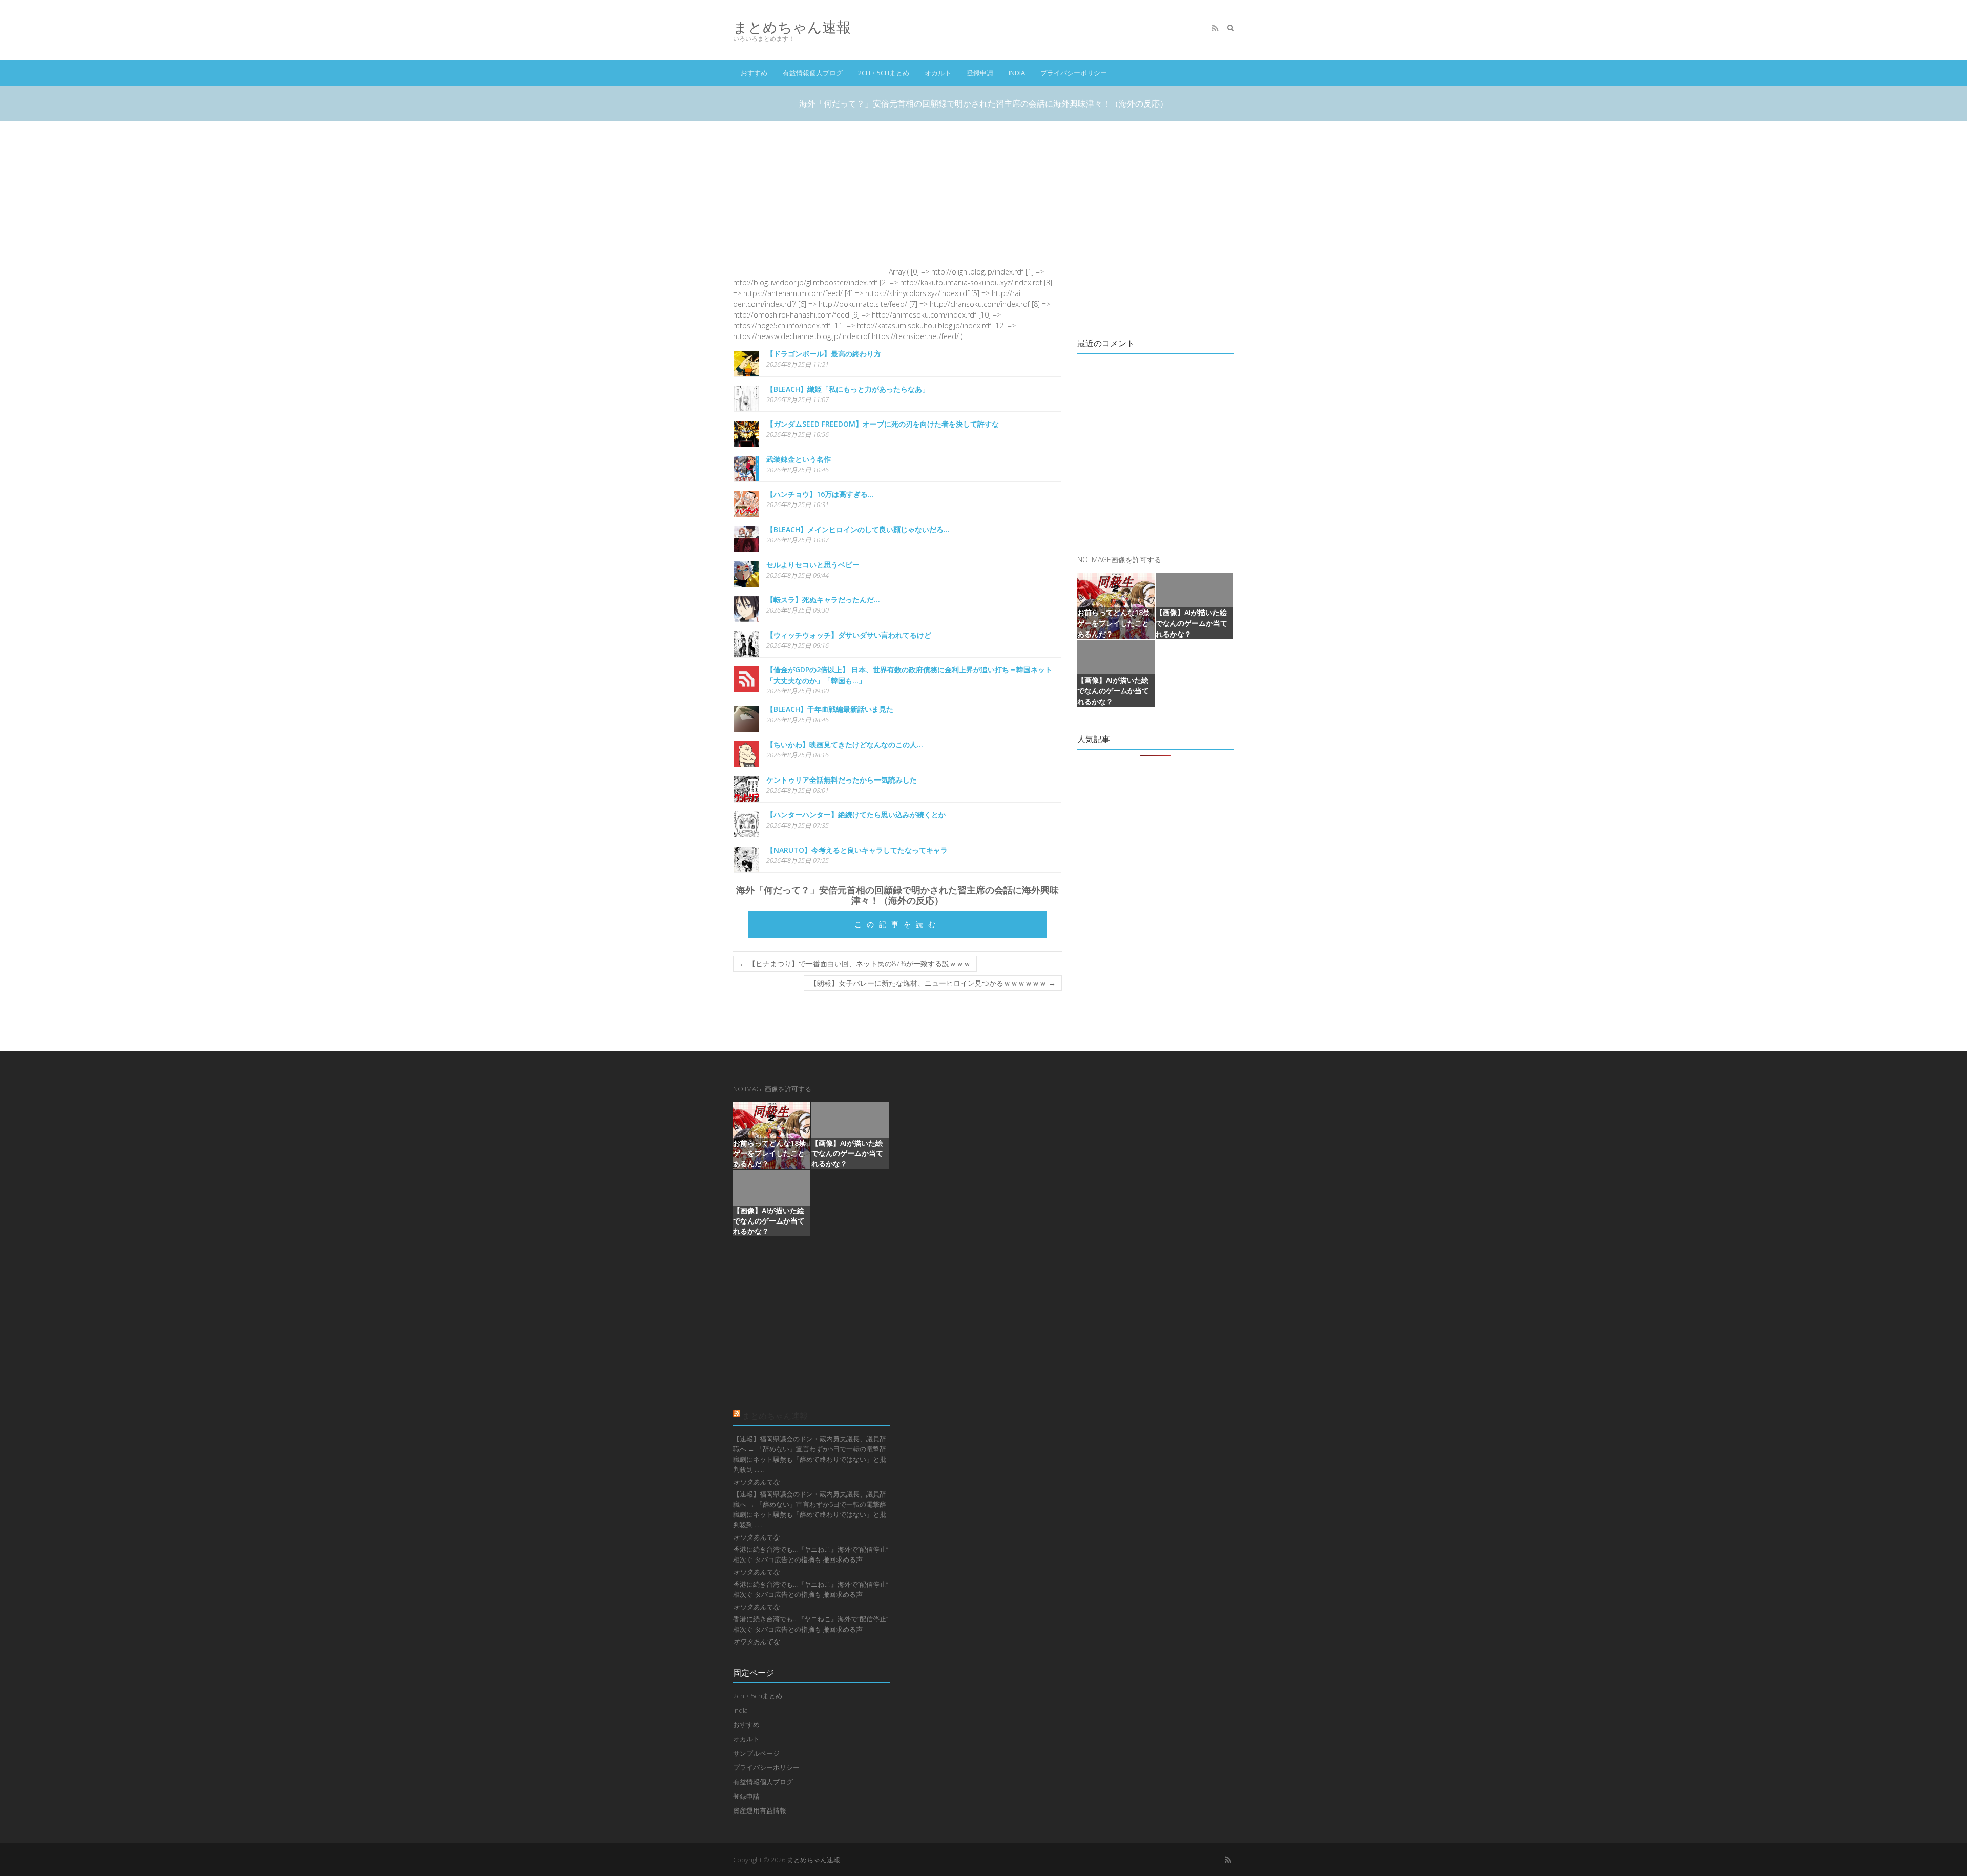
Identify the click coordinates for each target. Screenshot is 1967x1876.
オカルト (938, 73)
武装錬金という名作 (799, 459)
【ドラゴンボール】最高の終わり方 (824, 354)
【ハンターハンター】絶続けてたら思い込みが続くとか (856, 815)
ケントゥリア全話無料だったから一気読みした (842, 780)
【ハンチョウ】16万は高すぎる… (820, 494)
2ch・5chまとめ (884, 73)
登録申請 (980, 73)
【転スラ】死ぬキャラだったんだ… (823, 599)
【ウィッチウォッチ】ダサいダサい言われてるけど (849, 635)
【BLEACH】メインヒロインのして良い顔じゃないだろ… (858, 529)
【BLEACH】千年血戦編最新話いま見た (830, 709)
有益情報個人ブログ (813, 73)
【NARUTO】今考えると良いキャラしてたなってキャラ (857, 850)
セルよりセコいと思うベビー (813, 565)
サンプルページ (756, 1753)
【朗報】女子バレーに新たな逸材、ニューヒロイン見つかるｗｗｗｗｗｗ (933, 983)
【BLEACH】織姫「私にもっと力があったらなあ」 (848, 389)
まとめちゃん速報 (792, 27)
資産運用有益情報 (760, 1810)
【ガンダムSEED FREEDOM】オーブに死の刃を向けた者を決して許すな (883, 424)
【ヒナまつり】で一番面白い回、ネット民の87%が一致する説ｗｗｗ (855, 964)
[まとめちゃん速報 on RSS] (1215, 28)
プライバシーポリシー (1074, 73)
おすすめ (754, 73)
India (1017, 73)
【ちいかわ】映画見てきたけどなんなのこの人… (845, 744)
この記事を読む (897, 924)
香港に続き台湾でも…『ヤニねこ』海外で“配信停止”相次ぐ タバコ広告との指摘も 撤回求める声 (811, 1554)
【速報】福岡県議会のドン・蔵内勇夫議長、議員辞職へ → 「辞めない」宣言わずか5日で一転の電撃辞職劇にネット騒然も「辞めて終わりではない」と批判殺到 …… (810, 1454)
